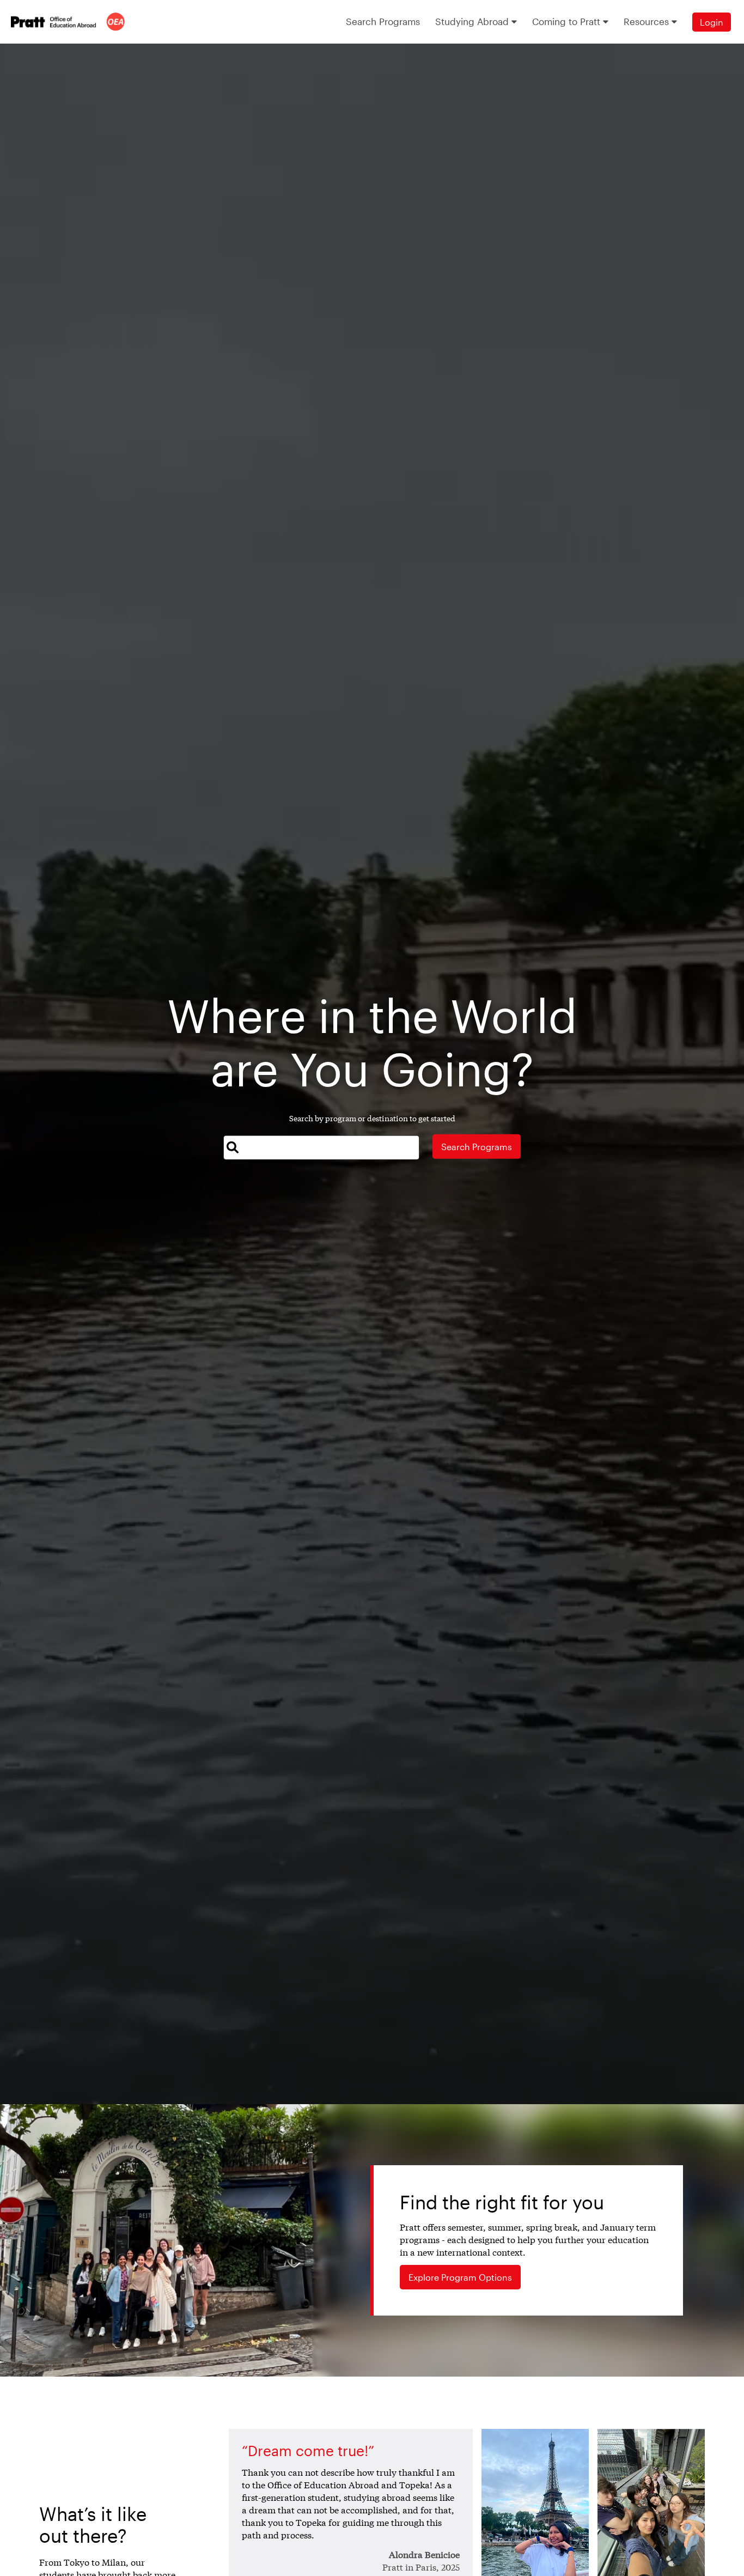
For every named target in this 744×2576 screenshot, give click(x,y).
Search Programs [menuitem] (383, 21)
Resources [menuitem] (648, 21)
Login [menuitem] (712, 22)
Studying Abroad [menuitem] (473, 21)
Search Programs (477, 1147)
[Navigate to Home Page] (68, 22)
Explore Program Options (460, 2277)
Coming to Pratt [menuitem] (568, 21)
